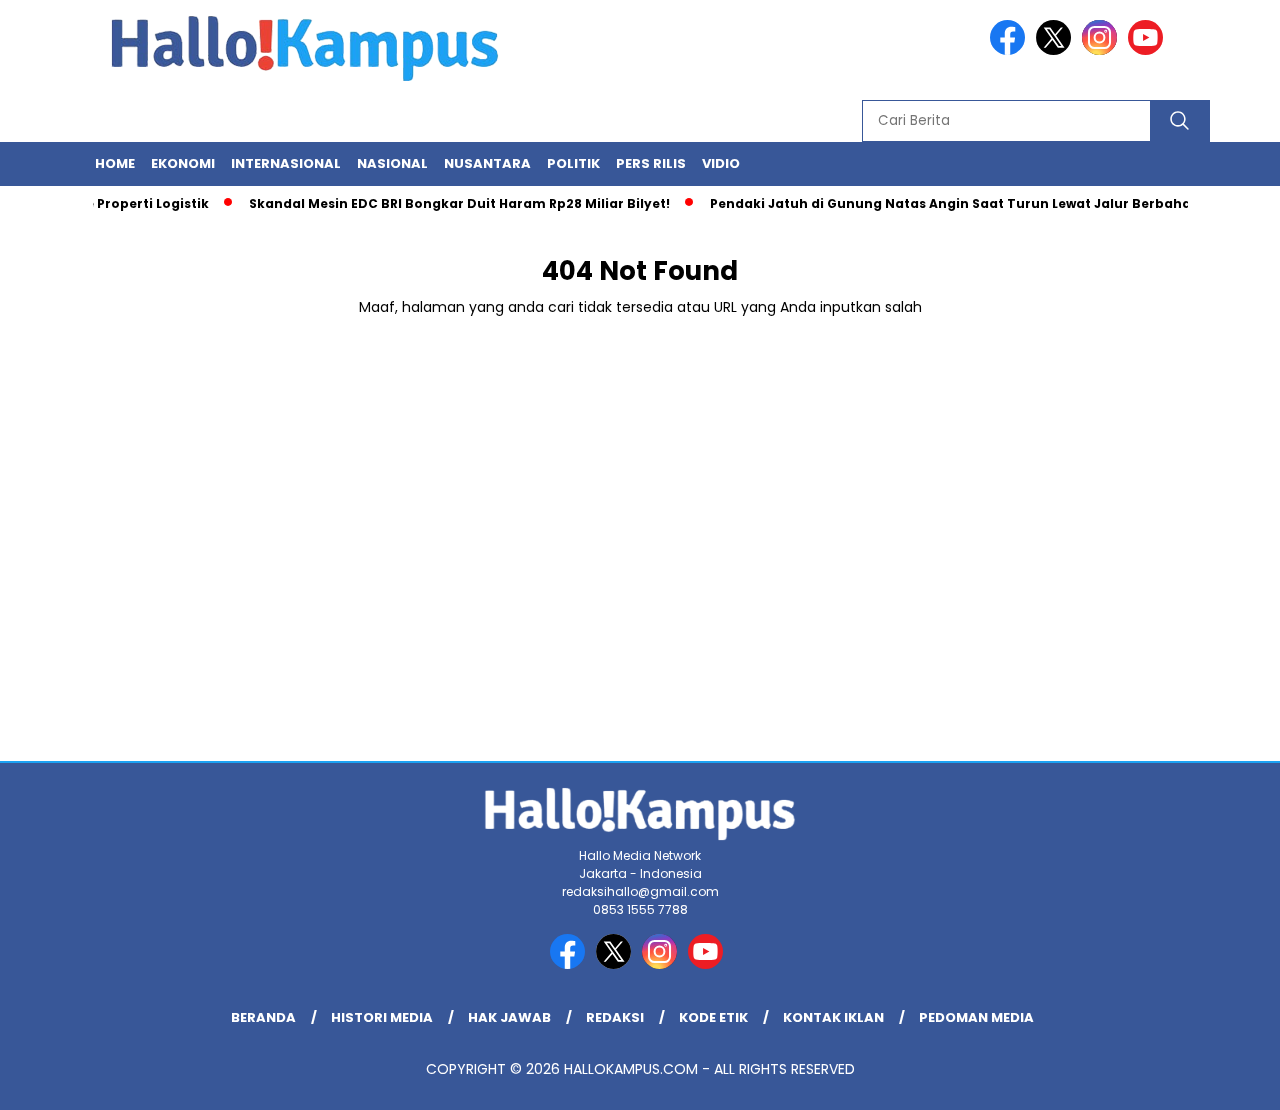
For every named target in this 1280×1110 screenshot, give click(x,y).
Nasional (392, 163)
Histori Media (382, 1017)
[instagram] (1103, 50)
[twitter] (1057, 50)
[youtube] (1149, 50)
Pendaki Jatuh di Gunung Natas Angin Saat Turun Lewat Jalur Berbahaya (948, 203)
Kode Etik (713, 1017)
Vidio (721, 163)
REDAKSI (615, 1017)
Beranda (263, 1017)
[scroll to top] (1225, 1079)
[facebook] (1011, 50)
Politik (573, 163)
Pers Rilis (651, 163)
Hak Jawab (509, 1017)
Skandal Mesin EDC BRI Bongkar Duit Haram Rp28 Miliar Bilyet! (448, 203)
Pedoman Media (976, 1017)
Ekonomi (183, 163)
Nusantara (487, 163)
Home (115, 163)
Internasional (286, 163)
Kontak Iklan (833, 1017)
